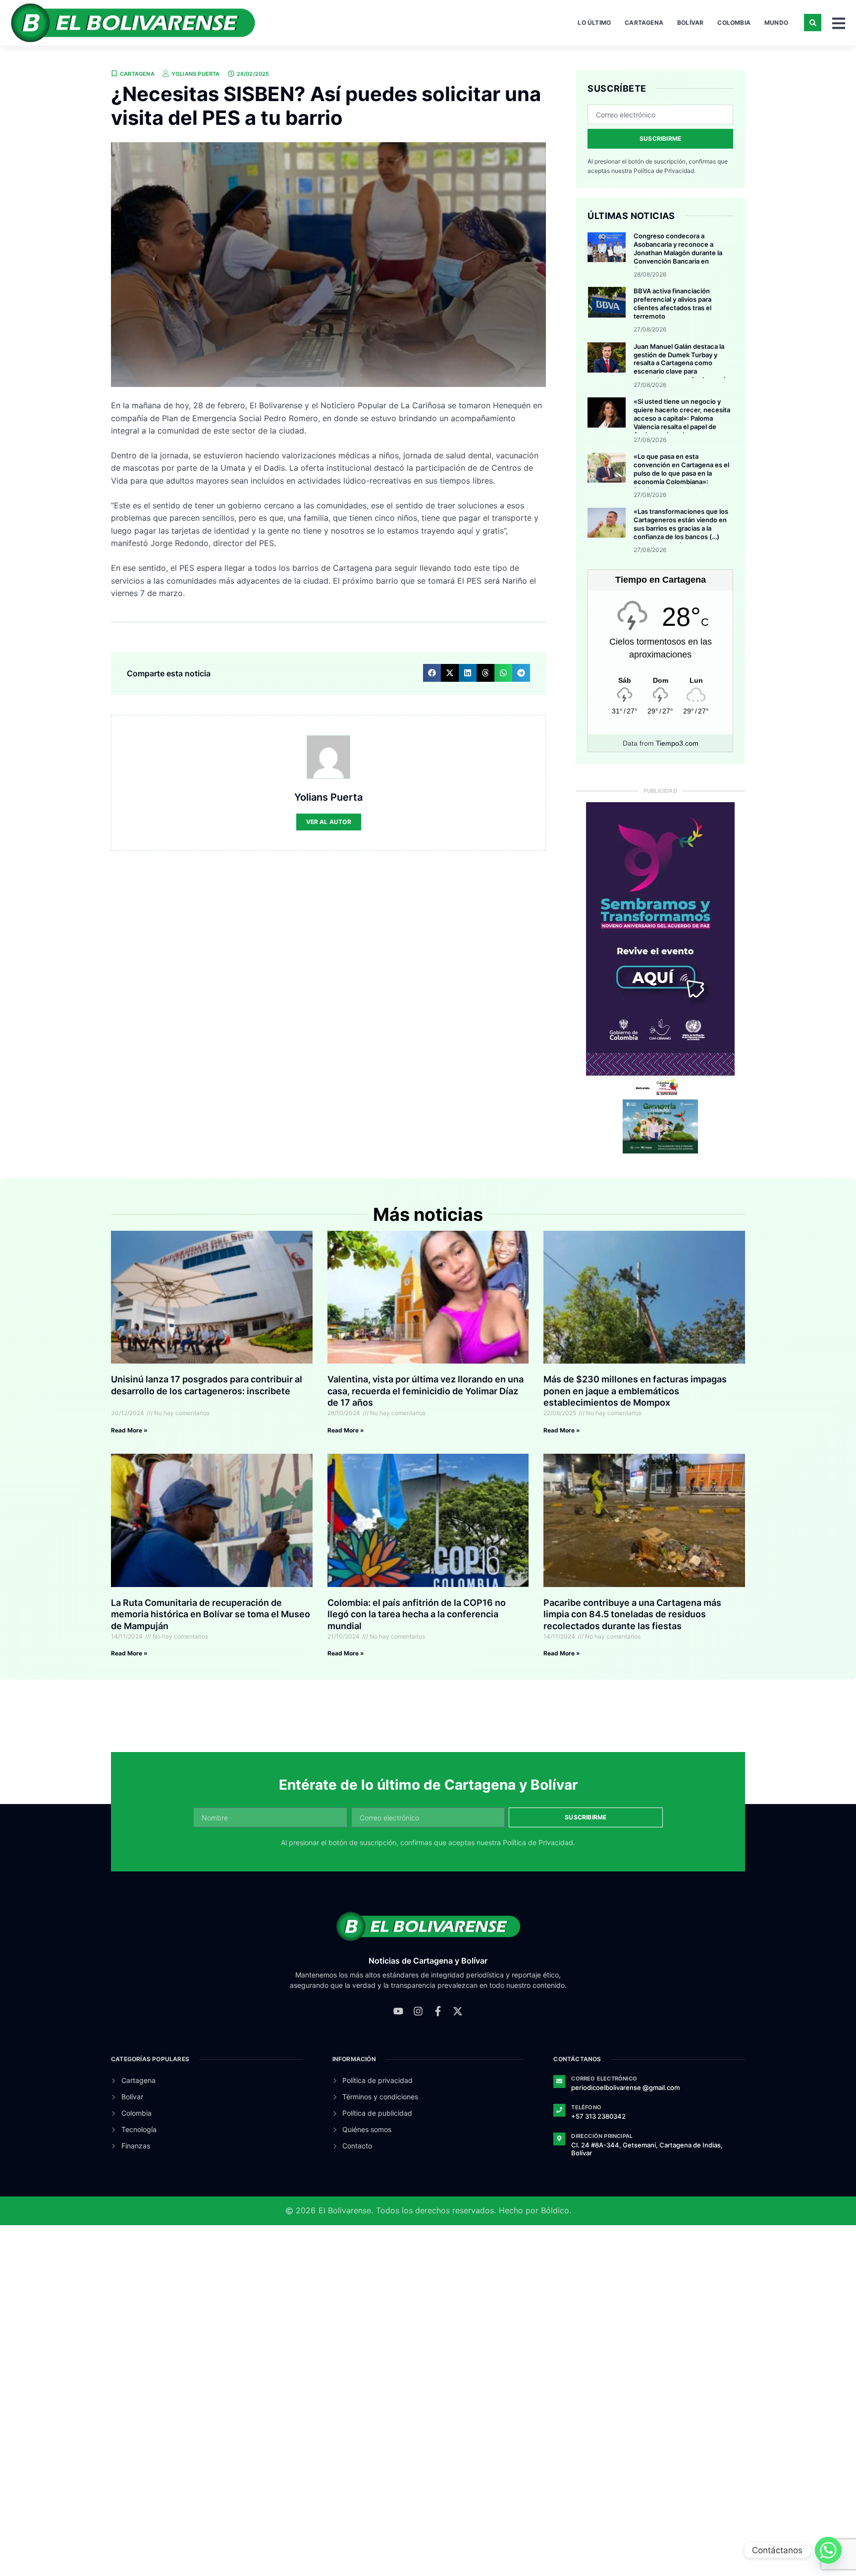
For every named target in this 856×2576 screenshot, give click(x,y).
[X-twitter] (458, 2011)
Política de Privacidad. (665, 171)
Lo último (594, 23)
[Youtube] (398, 2011)
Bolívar (690, 23)
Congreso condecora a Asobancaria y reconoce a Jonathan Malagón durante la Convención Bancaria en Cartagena (678, 253)
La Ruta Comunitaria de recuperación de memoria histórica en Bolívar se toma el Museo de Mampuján (211, 1614)
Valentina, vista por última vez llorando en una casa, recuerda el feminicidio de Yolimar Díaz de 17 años (426, 1391)
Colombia (734, 23)
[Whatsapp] (828, 2550)
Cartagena (644, 23)
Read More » (129, 1430)
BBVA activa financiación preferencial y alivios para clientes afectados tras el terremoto (672, 303)
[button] (813, 23)
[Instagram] (418, 2011)
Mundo (776, 23)
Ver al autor (329, 822)
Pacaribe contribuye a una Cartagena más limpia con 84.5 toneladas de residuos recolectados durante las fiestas (632, 1614)
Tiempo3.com (677, 743)
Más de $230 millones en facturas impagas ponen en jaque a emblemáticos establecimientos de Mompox (635, 1391)
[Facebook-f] (438, 2011)
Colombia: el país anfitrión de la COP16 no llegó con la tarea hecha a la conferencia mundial (417, 1614)
